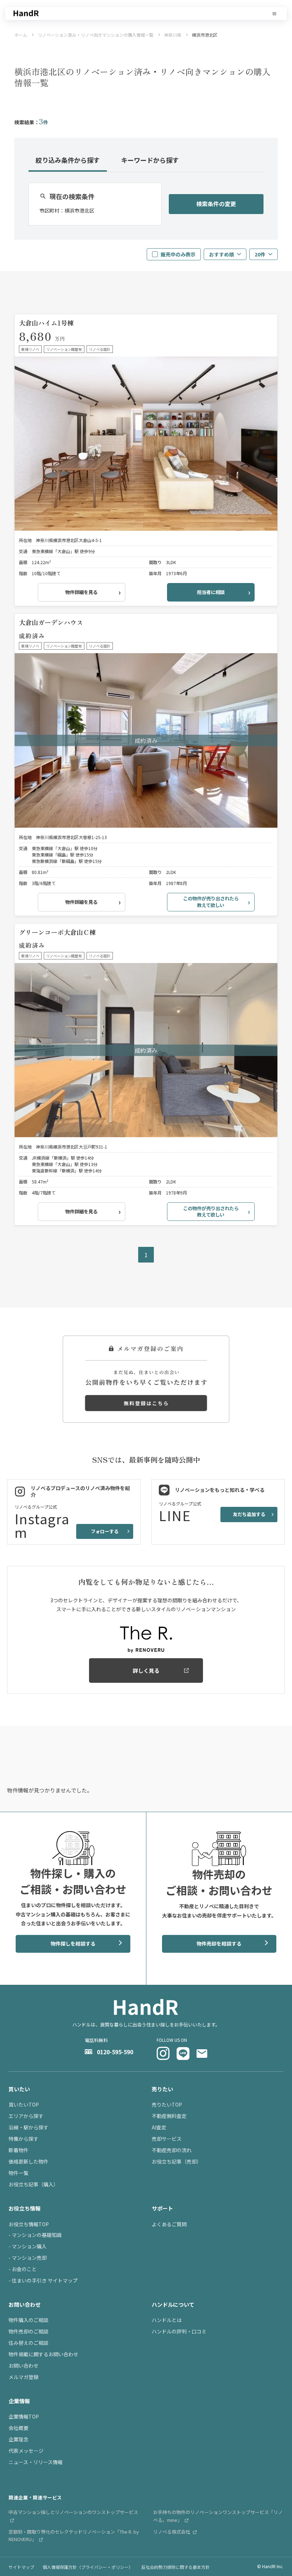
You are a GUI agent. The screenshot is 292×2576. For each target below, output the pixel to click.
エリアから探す (26, 2116)
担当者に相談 (211, 592)
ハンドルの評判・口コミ (179, 2331)
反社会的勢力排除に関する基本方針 (176, 2567)
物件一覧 (19, 2173)
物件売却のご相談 (28, 2331)
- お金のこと (23, 2269)
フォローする (105, 1531)
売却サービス (167, 2139)
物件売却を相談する (219, 1943)
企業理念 (19, 2439)
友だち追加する (249, 1514)
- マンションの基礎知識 (35, 2235)
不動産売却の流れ (172, 2150)
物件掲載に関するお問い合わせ (43, 2354)
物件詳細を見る (81, 592)
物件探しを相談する (73, 1943)
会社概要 (19, 2428)
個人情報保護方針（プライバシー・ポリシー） (88, 2567)
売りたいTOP (167, 2104)
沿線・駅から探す (28, 2127)
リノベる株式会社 (172, 2532)
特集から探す (24, 2139)
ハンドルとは (167, 2320)
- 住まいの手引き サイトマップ (43, 2280)
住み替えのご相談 (28, 2343)
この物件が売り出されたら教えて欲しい (211, 902)
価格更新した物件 (28, 2161)
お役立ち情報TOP (29, 2224)
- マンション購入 (28, 2246)
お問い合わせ (24, 2366)
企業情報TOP (24, 2416)
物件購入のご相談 (28, 2320)
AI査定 (159, 2127)
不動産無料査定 (169, 2116)
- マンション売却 (28, 2258)
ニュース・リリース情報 (36, 2462)
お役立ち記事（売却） (177, 2161)
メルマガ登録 (24, 2377)
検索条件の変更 (216, 204)
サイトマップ (21, 2567)
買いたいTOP (24, 2104)
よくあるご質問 (169, 2224)
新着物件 (19, 2150)
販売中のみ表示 (178, 254)
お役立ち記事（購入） (33, 2184)
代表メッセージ (26, 2451)
